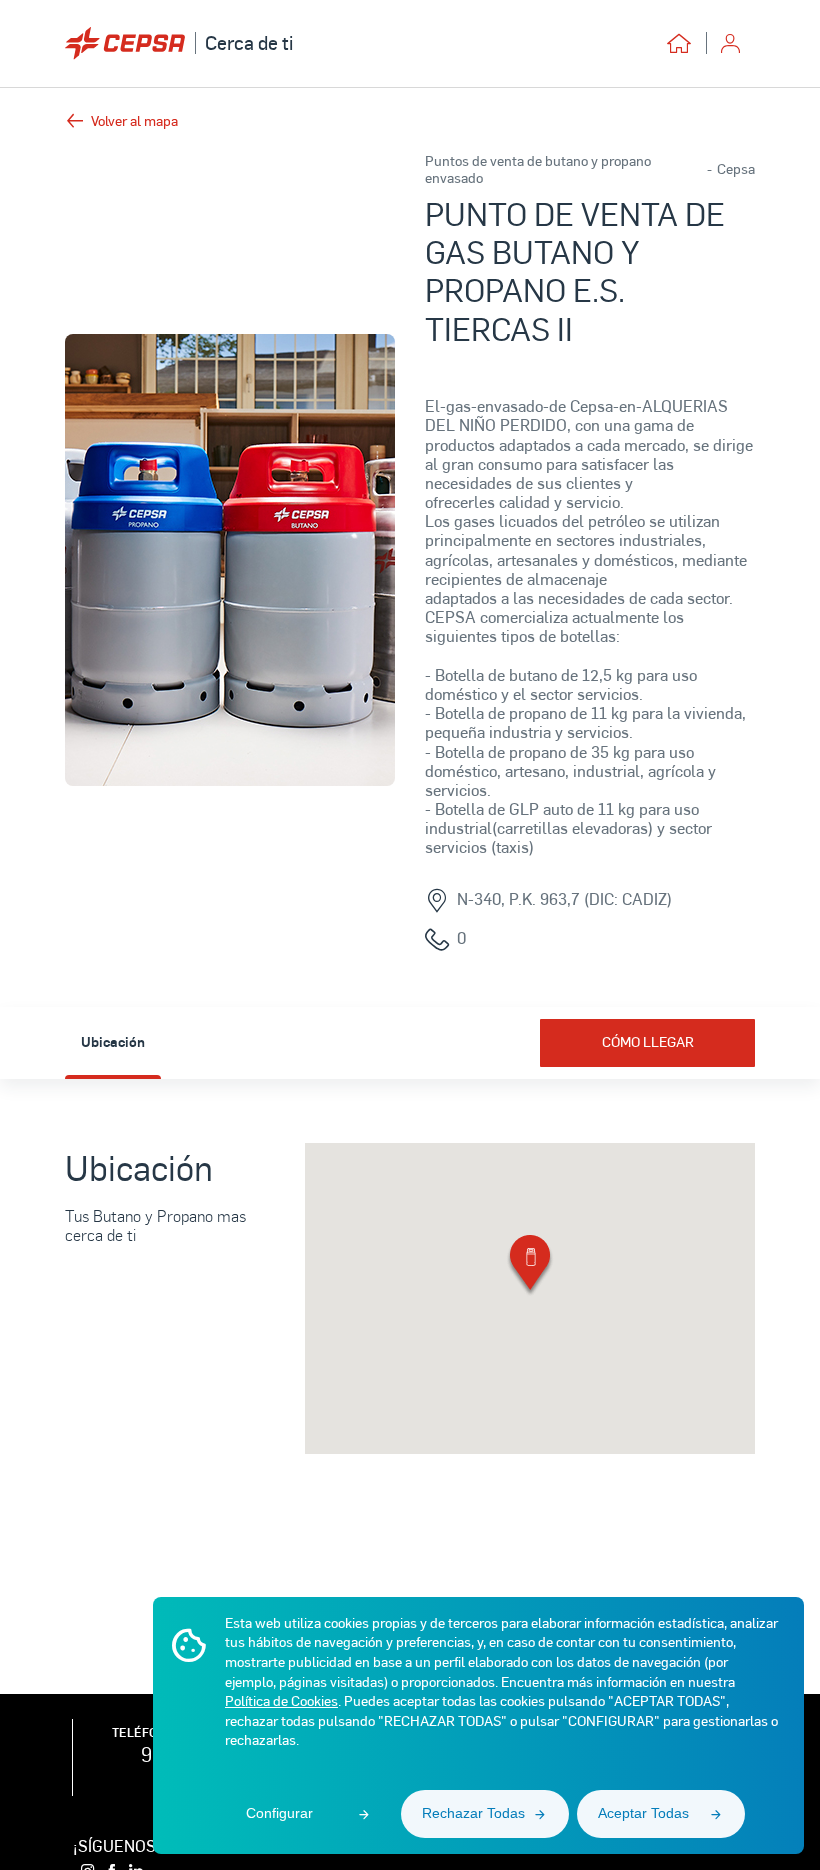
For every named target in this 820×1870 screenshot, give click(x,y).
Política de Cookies (281, 1700)
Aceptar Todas (643, 1813)
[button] (530, 1266)
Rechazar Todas (473, 1813)
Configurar (279, 1813)
